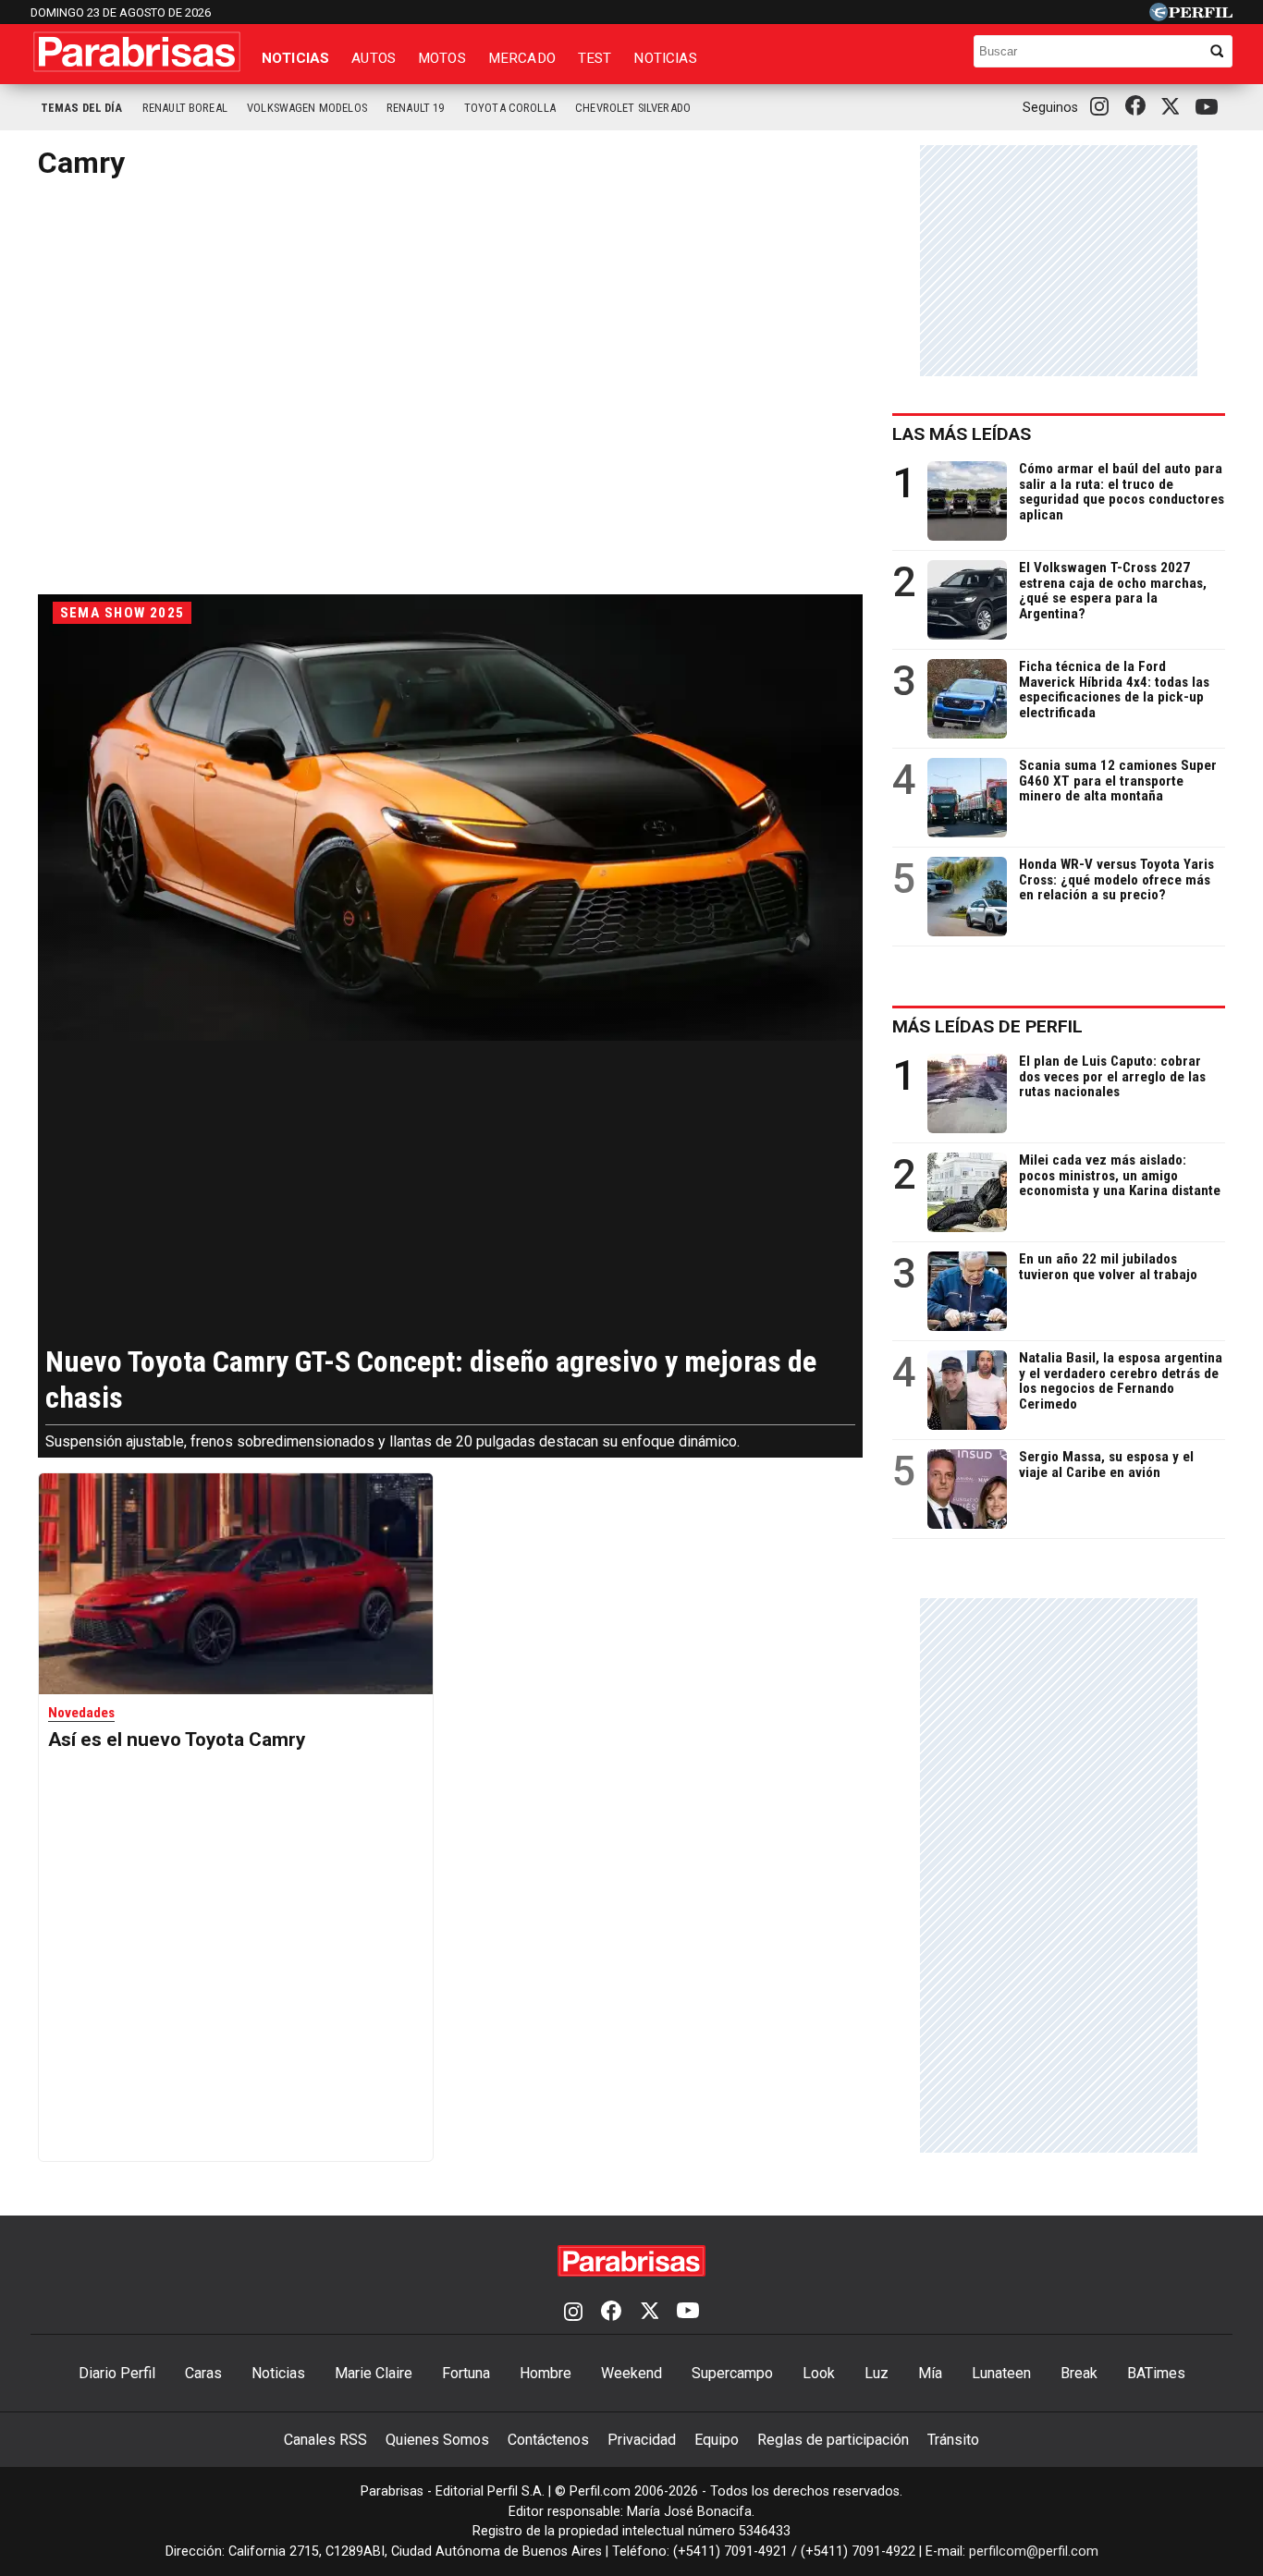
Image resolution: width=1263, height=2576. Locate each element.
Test (595, 58)
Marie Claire (374, 2373)
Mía (930, 2373)
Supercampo (732, 2373)
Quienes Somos (437, 2440)
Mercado (522, 58)
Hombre (546, 2373)
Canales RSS (325, 2440)
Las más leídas (962, 434)
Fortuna (466, 2373)
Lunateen (1001, 2373)
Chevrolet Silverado (633, 108)
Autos (374, 58)
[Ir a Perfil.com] (1191, 16)
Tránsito (953, 2440)
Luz (877, 2373)
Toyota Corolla (510, 108)
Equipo (717, 2440)
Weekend (631, 2373)
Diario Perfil (117, 2373)
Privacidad (642, 2440)
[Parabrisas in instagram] (1104, 107)
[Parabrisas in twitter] (1174, 107)
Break (1079, 2373)
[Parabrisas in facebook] (1139, 107)
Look (819, 2373)
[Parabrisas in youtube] (1209, 108)
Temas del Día (82, 108)
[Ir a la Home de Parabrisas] (137, 52)
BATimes (1156, 2373)
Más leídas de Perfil (987, 1026)
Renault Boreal (185, 108)
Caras (203, 2373)
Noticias (295, 58)
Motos (442, 58)
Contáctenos (548, 2440)
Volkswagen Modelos (307, 108)
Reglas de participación (833, 2440)
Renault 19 (416, 108)
